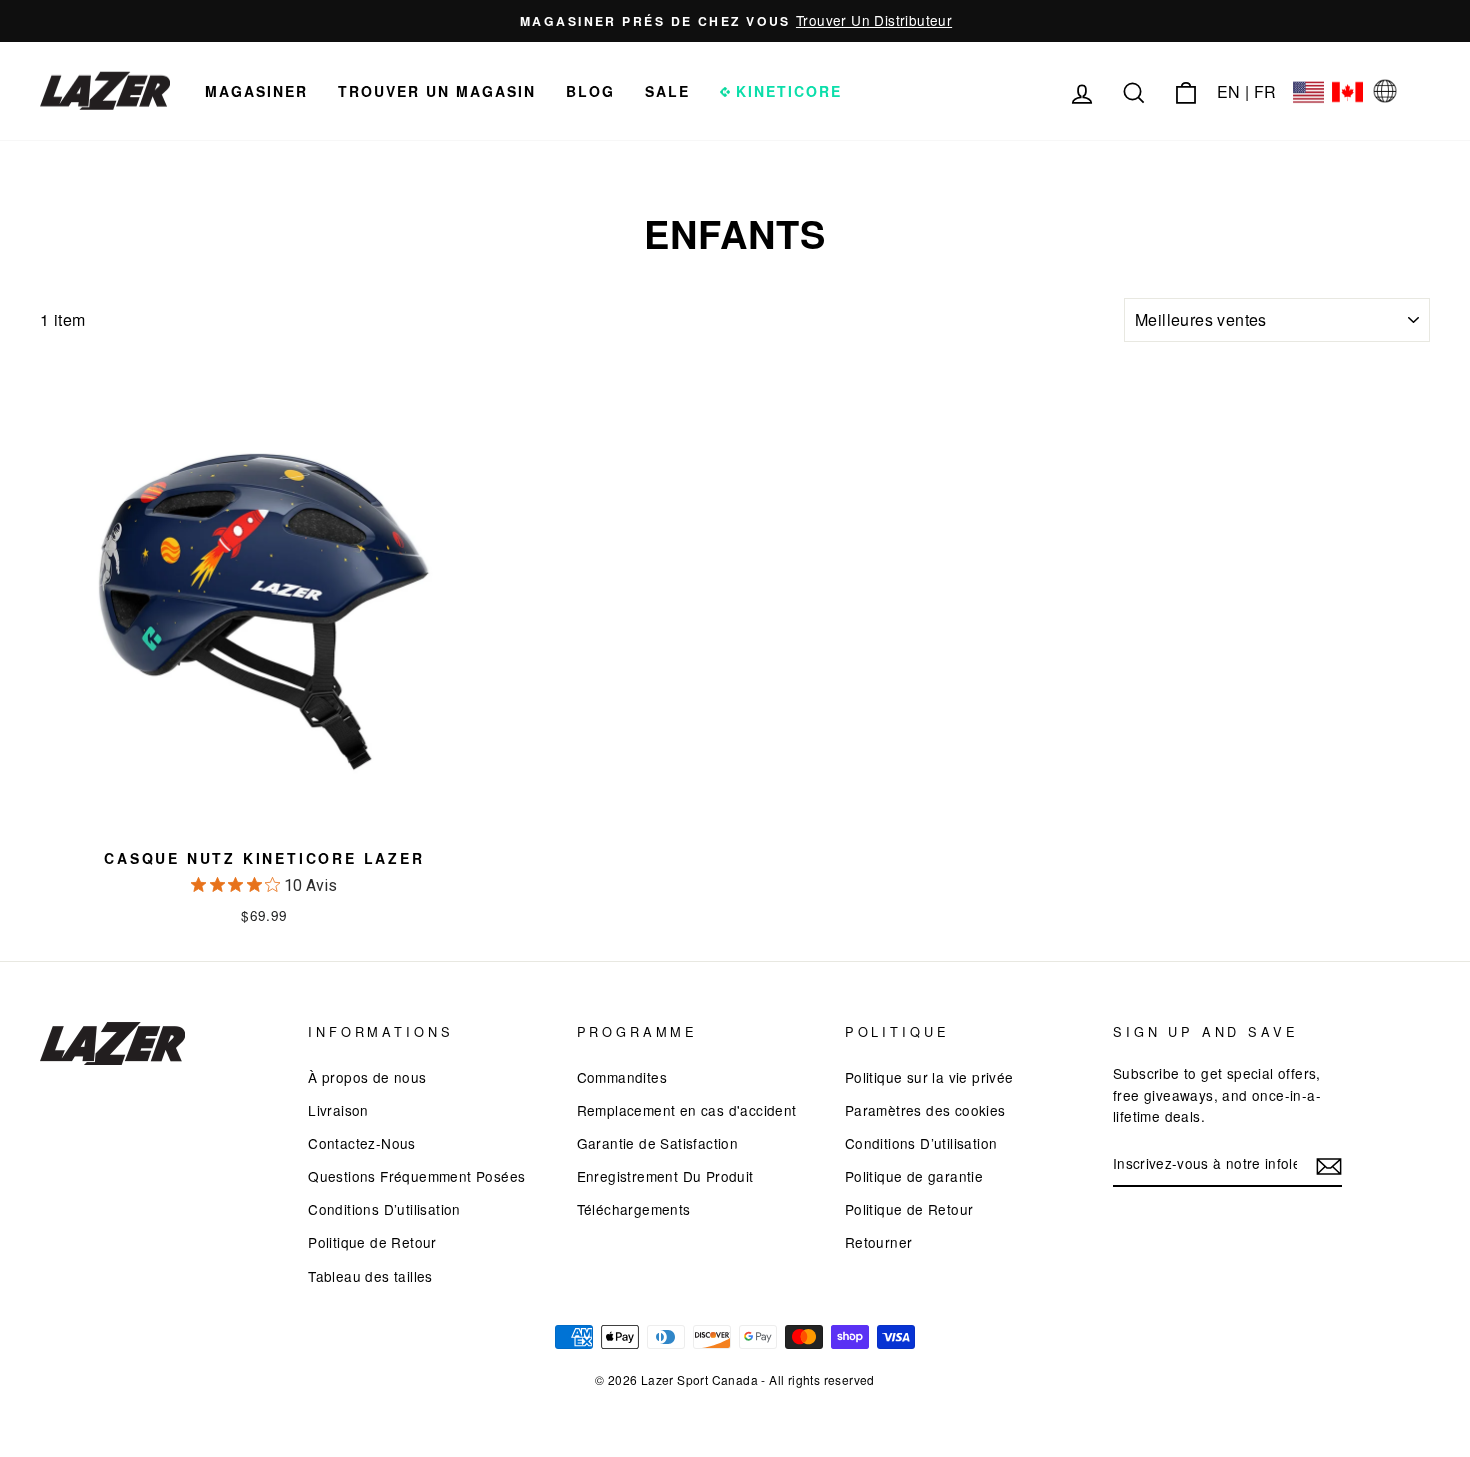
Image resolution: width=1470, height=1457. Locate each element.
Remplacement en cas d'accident (687, 1110)
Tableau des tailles (370, 1276)
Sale (667, 91)
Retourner (879, 1242)
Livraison (338, 1110)
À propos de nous (367, 1077)
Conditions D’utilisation (384, 1209)
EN (1229, 91)
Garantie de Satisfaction (658, 1143)
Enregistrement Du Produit (665, 1176)
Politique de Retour (372, 1242)
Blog (590, 91)
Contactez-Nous (362, 1143)
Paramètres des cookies (925, 1110)
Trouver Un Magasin (437, 91)
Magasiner (256, 91)
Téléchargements (634, 1209)
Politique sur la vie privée (929, 1077)
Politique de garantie (914, 1176)
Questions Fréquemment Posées (416, 1176)
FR (1265, 91)
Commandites (622, 1077)
